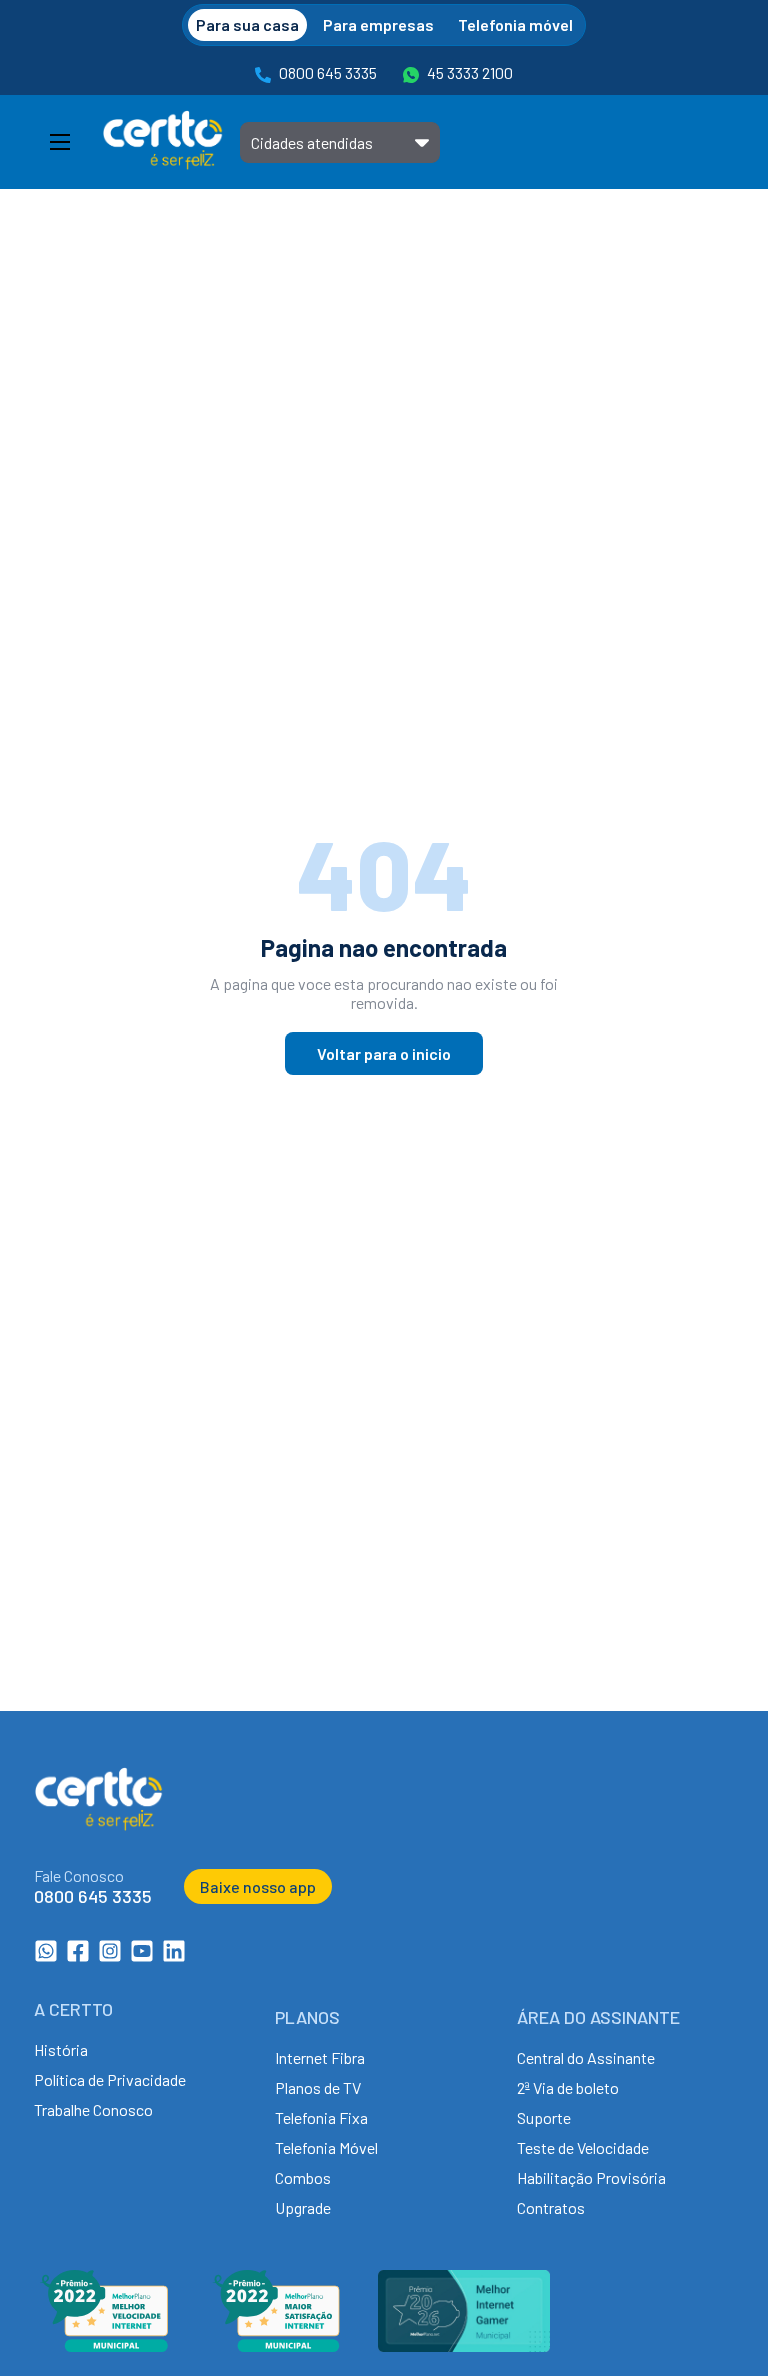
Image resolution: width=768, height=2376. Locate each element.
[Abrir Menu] (60, 142)
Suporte (544, 2117)
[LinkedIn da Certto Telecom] (174, 1956)
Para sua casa (247, 24)
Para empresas (378, 24)
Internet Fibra (320, 2057)
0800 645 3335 (328, 72)
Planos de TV (318, 2087)
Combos (303, 2177)
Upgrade (303, 2207)
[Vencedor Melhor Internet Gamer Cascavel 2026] (464, 2345)
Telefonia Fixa (321, 2117)
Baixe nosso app (258, 1886)
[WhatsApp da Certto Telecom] (46, 1956)
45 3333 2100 (470, 72)
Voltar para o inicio (384, 1053)
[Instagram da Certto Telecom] (110, 1956)
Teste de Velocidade (583, 2147)
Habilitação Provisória (591, 2177)
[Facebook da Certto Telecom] (78, 1956)
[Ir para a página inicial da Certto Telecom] (163, 142)
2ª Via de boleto (568, 2087)
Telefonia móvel (515, 24)
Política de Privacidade (110, 2079)
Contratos (551, 2207)
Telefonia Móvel (326, 2147)
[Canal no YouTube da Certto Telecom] (142, 1956)
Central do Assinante (586, 2057)
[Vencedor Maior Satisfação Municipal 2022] (276, 2345)
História (61, 2049)
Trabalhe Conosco (93, 2109)
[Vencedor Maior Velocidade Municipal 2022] (104, 2345)
